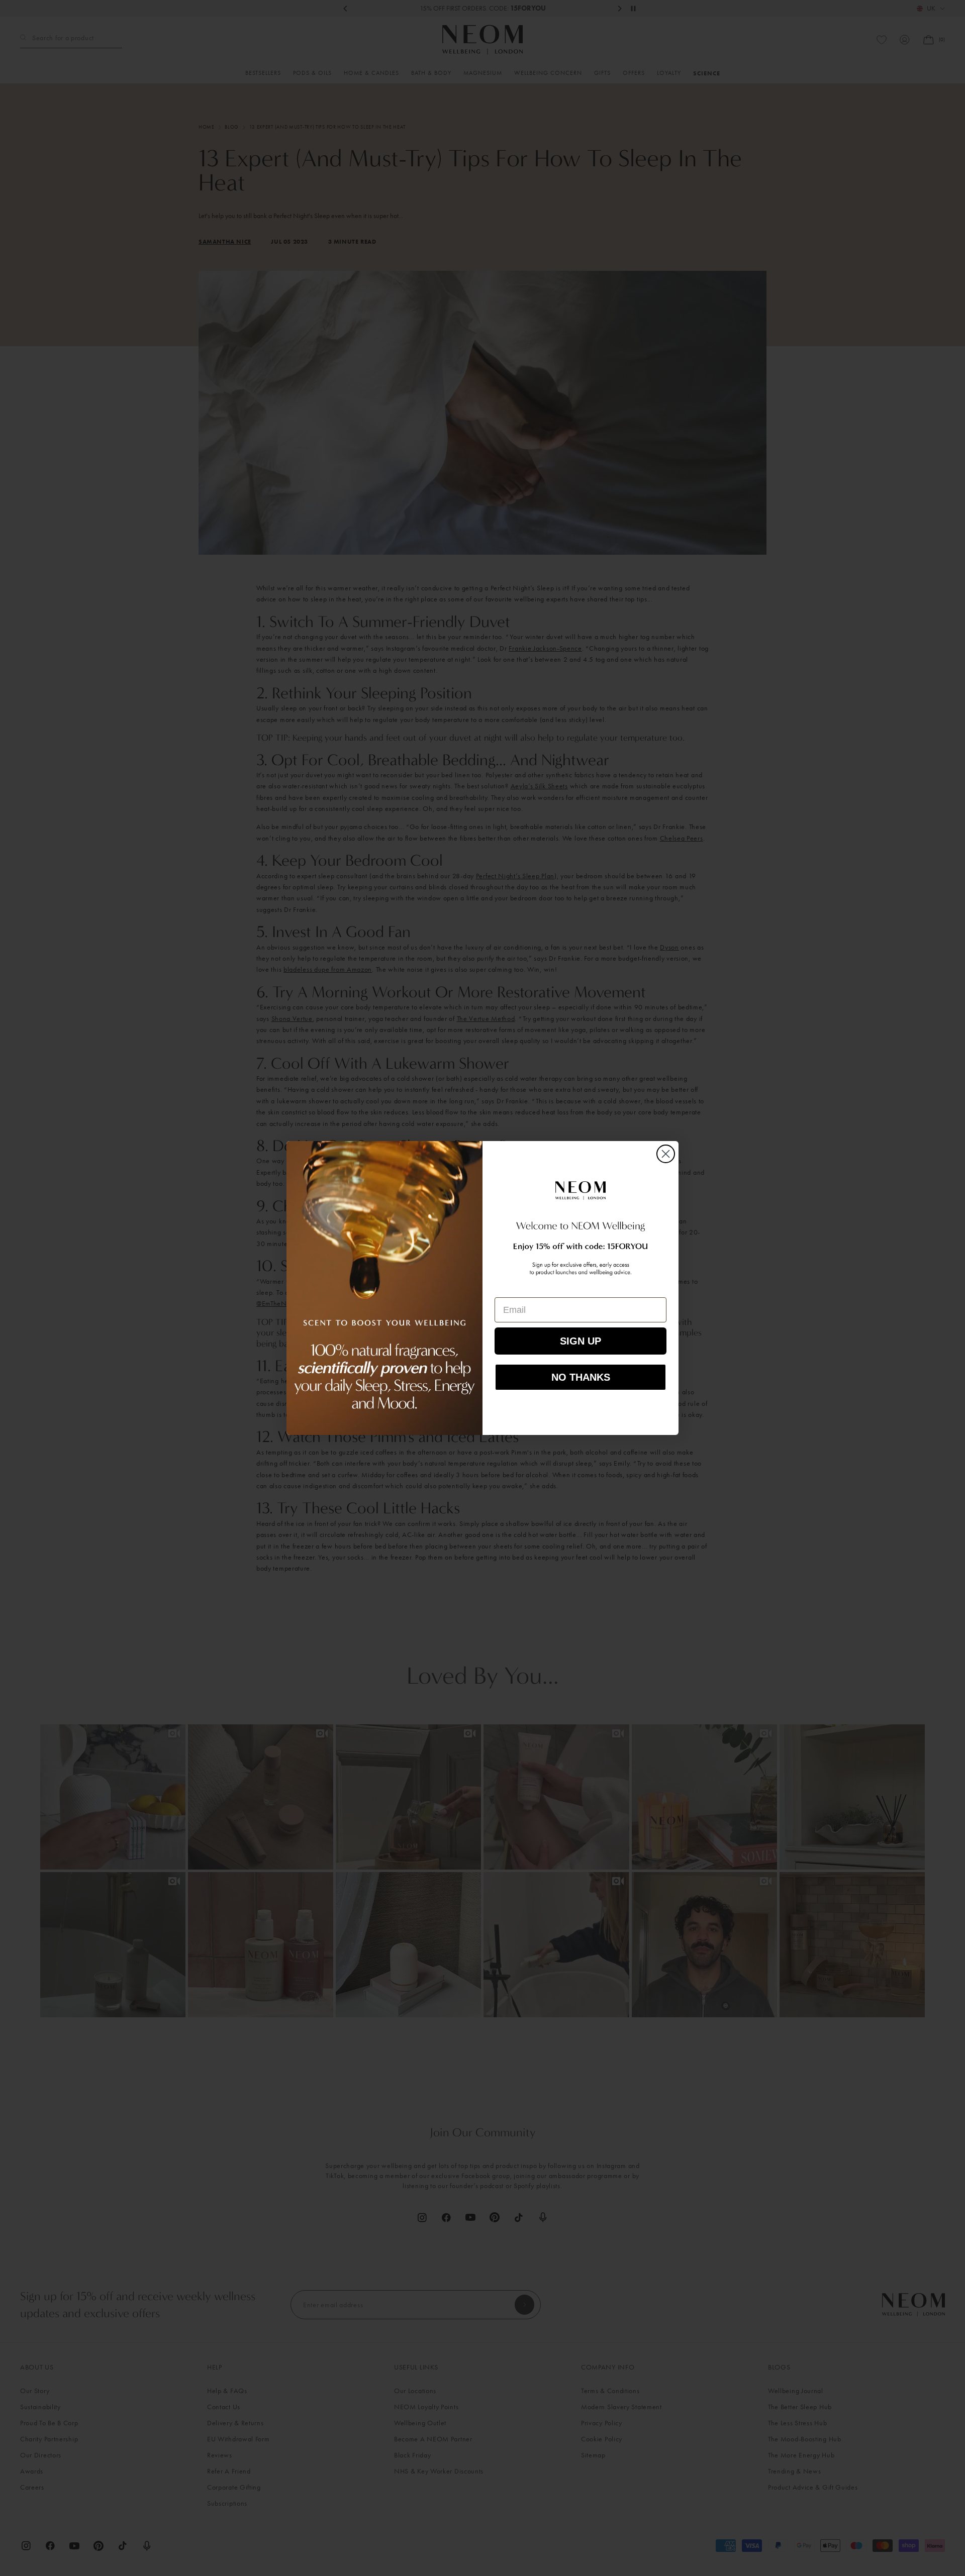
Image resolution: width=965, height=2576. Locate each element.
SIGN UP (581, 1341)
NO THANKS (581, 1377)
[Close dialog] (666, 1154)
